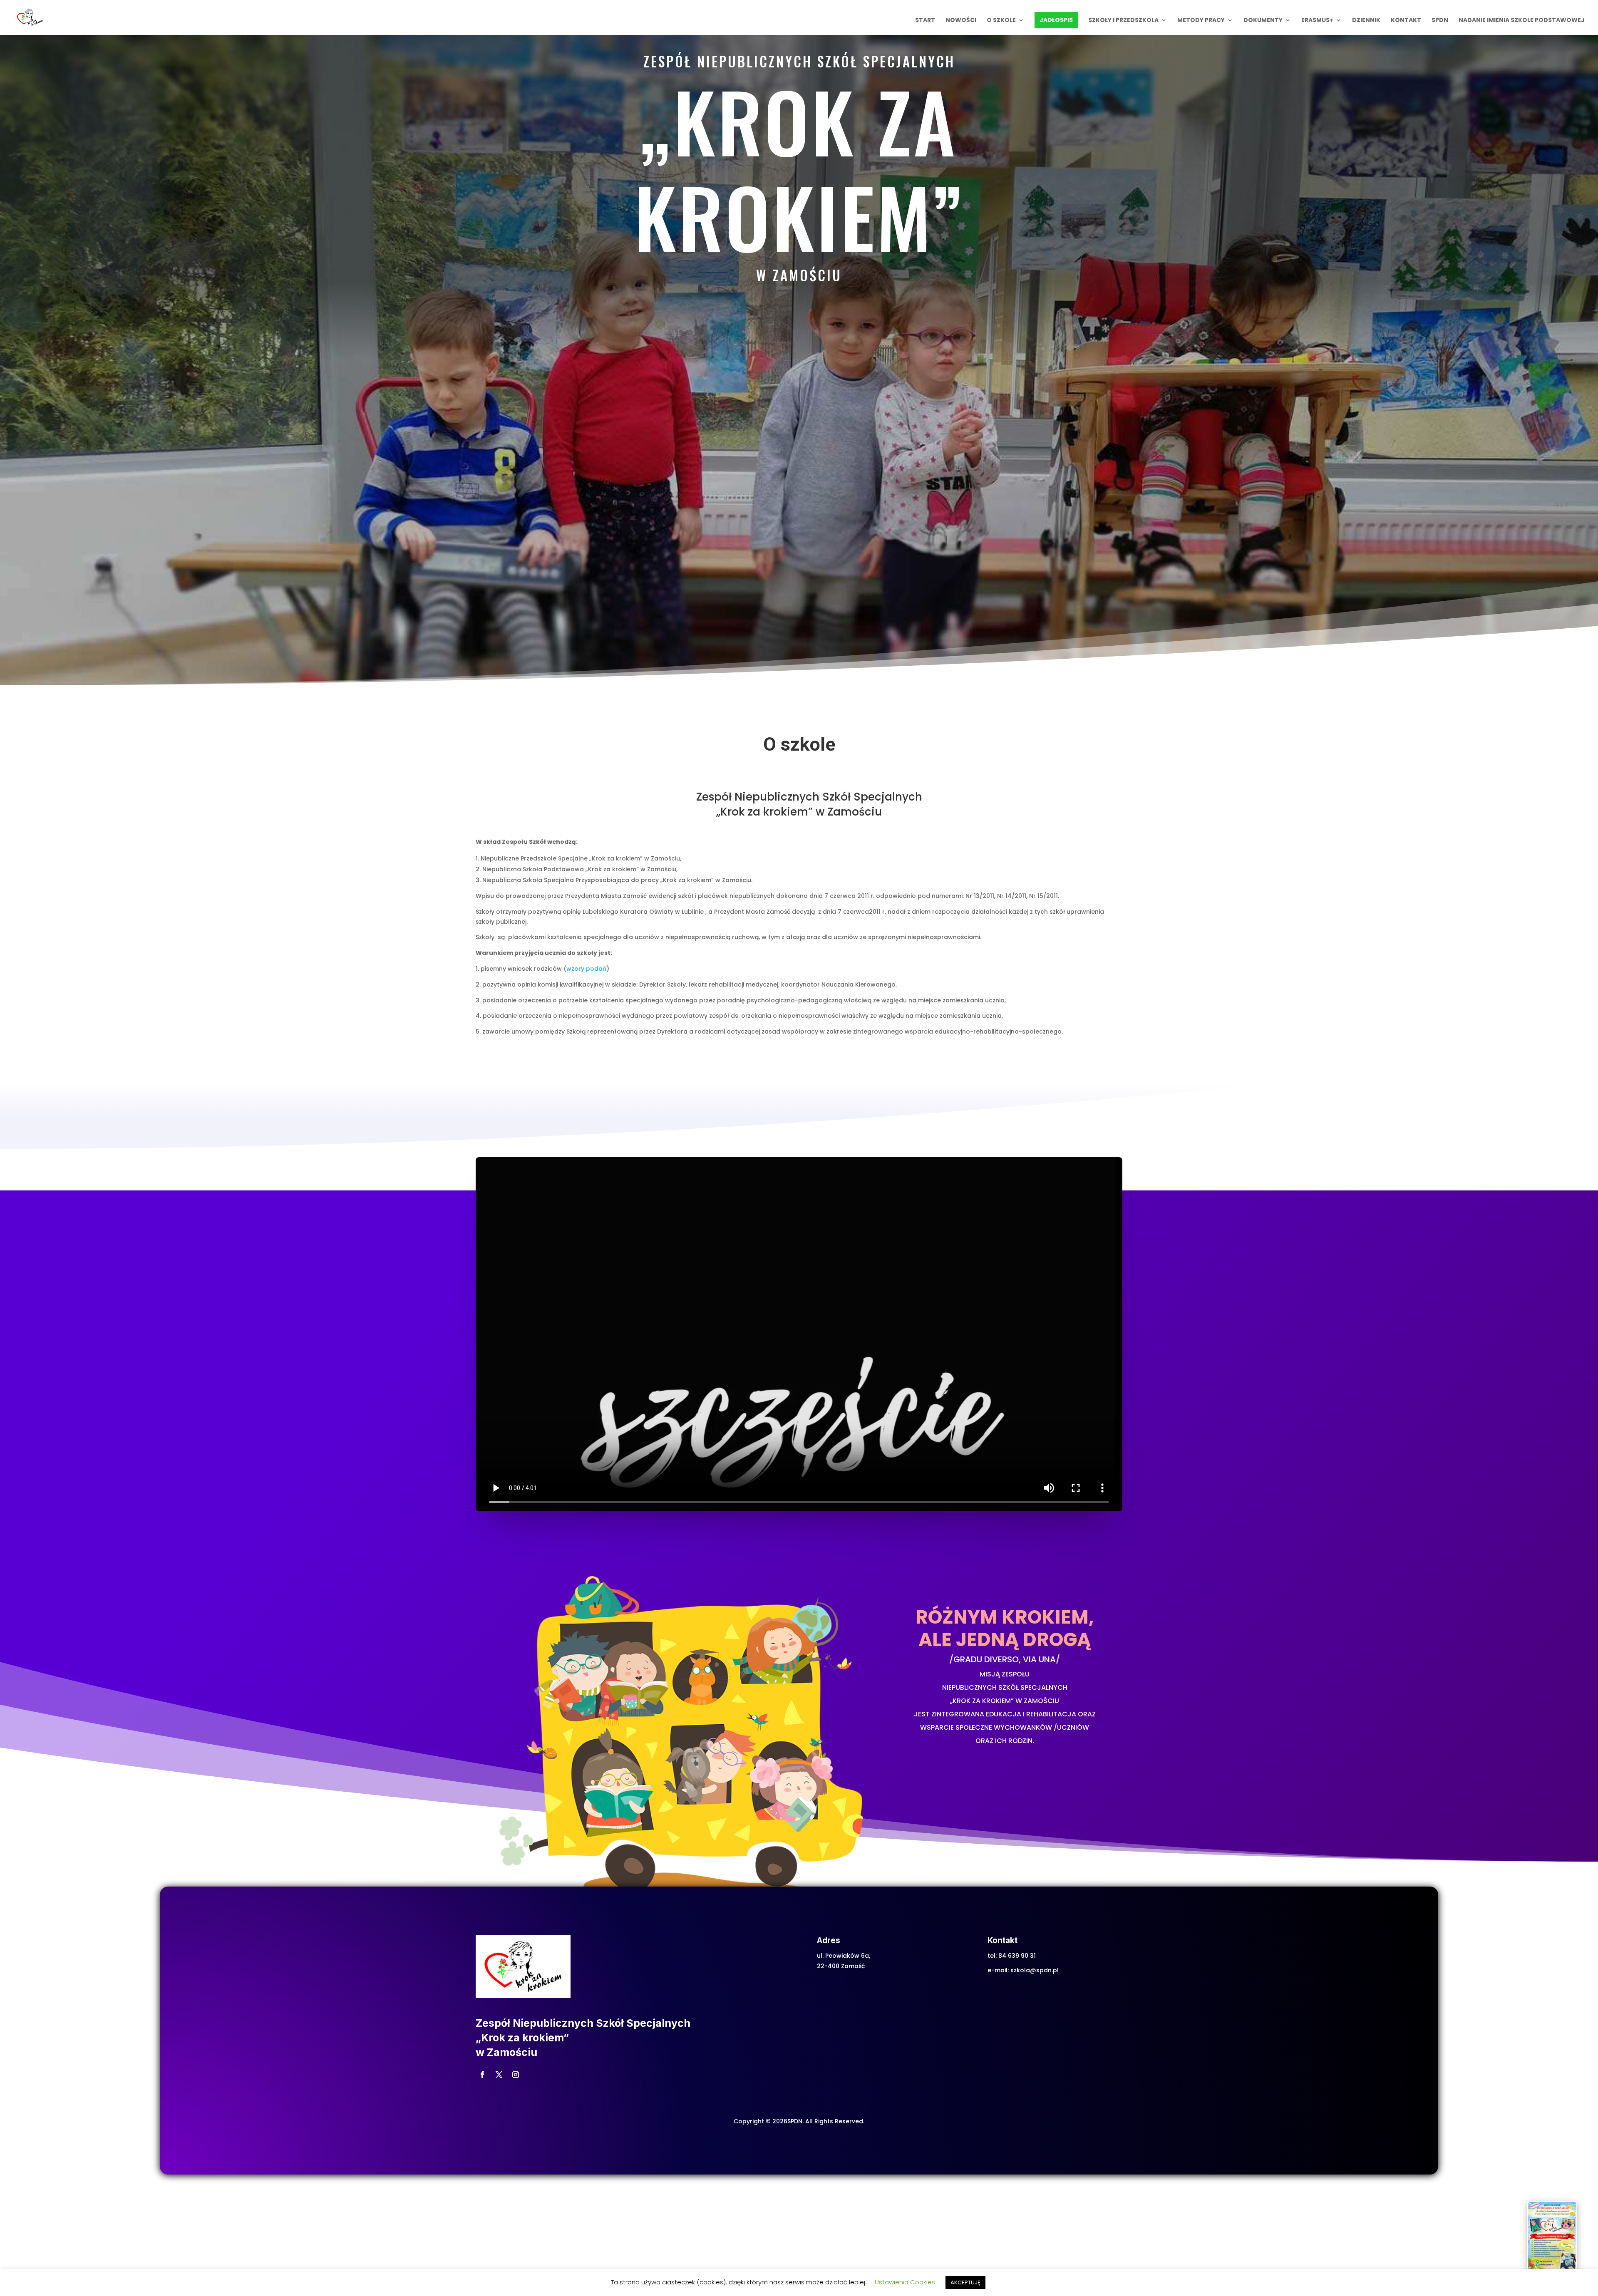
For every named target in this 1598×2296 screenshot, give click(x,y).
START (925, 21)
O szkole (1001, 21)
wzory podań (586, 969)
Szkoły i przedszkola (1123, 21)
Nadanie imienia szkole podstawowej (1522, 21)
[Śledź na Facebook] (482, 2075)
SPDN (1440, 21)
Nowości (961, 21)
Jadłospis (1056, 20)
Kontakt (1406, 21)
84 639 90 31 (1017, 1956)
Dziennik (1366, 21)
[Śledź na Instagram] (516, 2075)
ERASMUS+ (1317, 21)
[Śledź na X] (499, 2075)
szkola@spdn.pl (1035, 1970)
